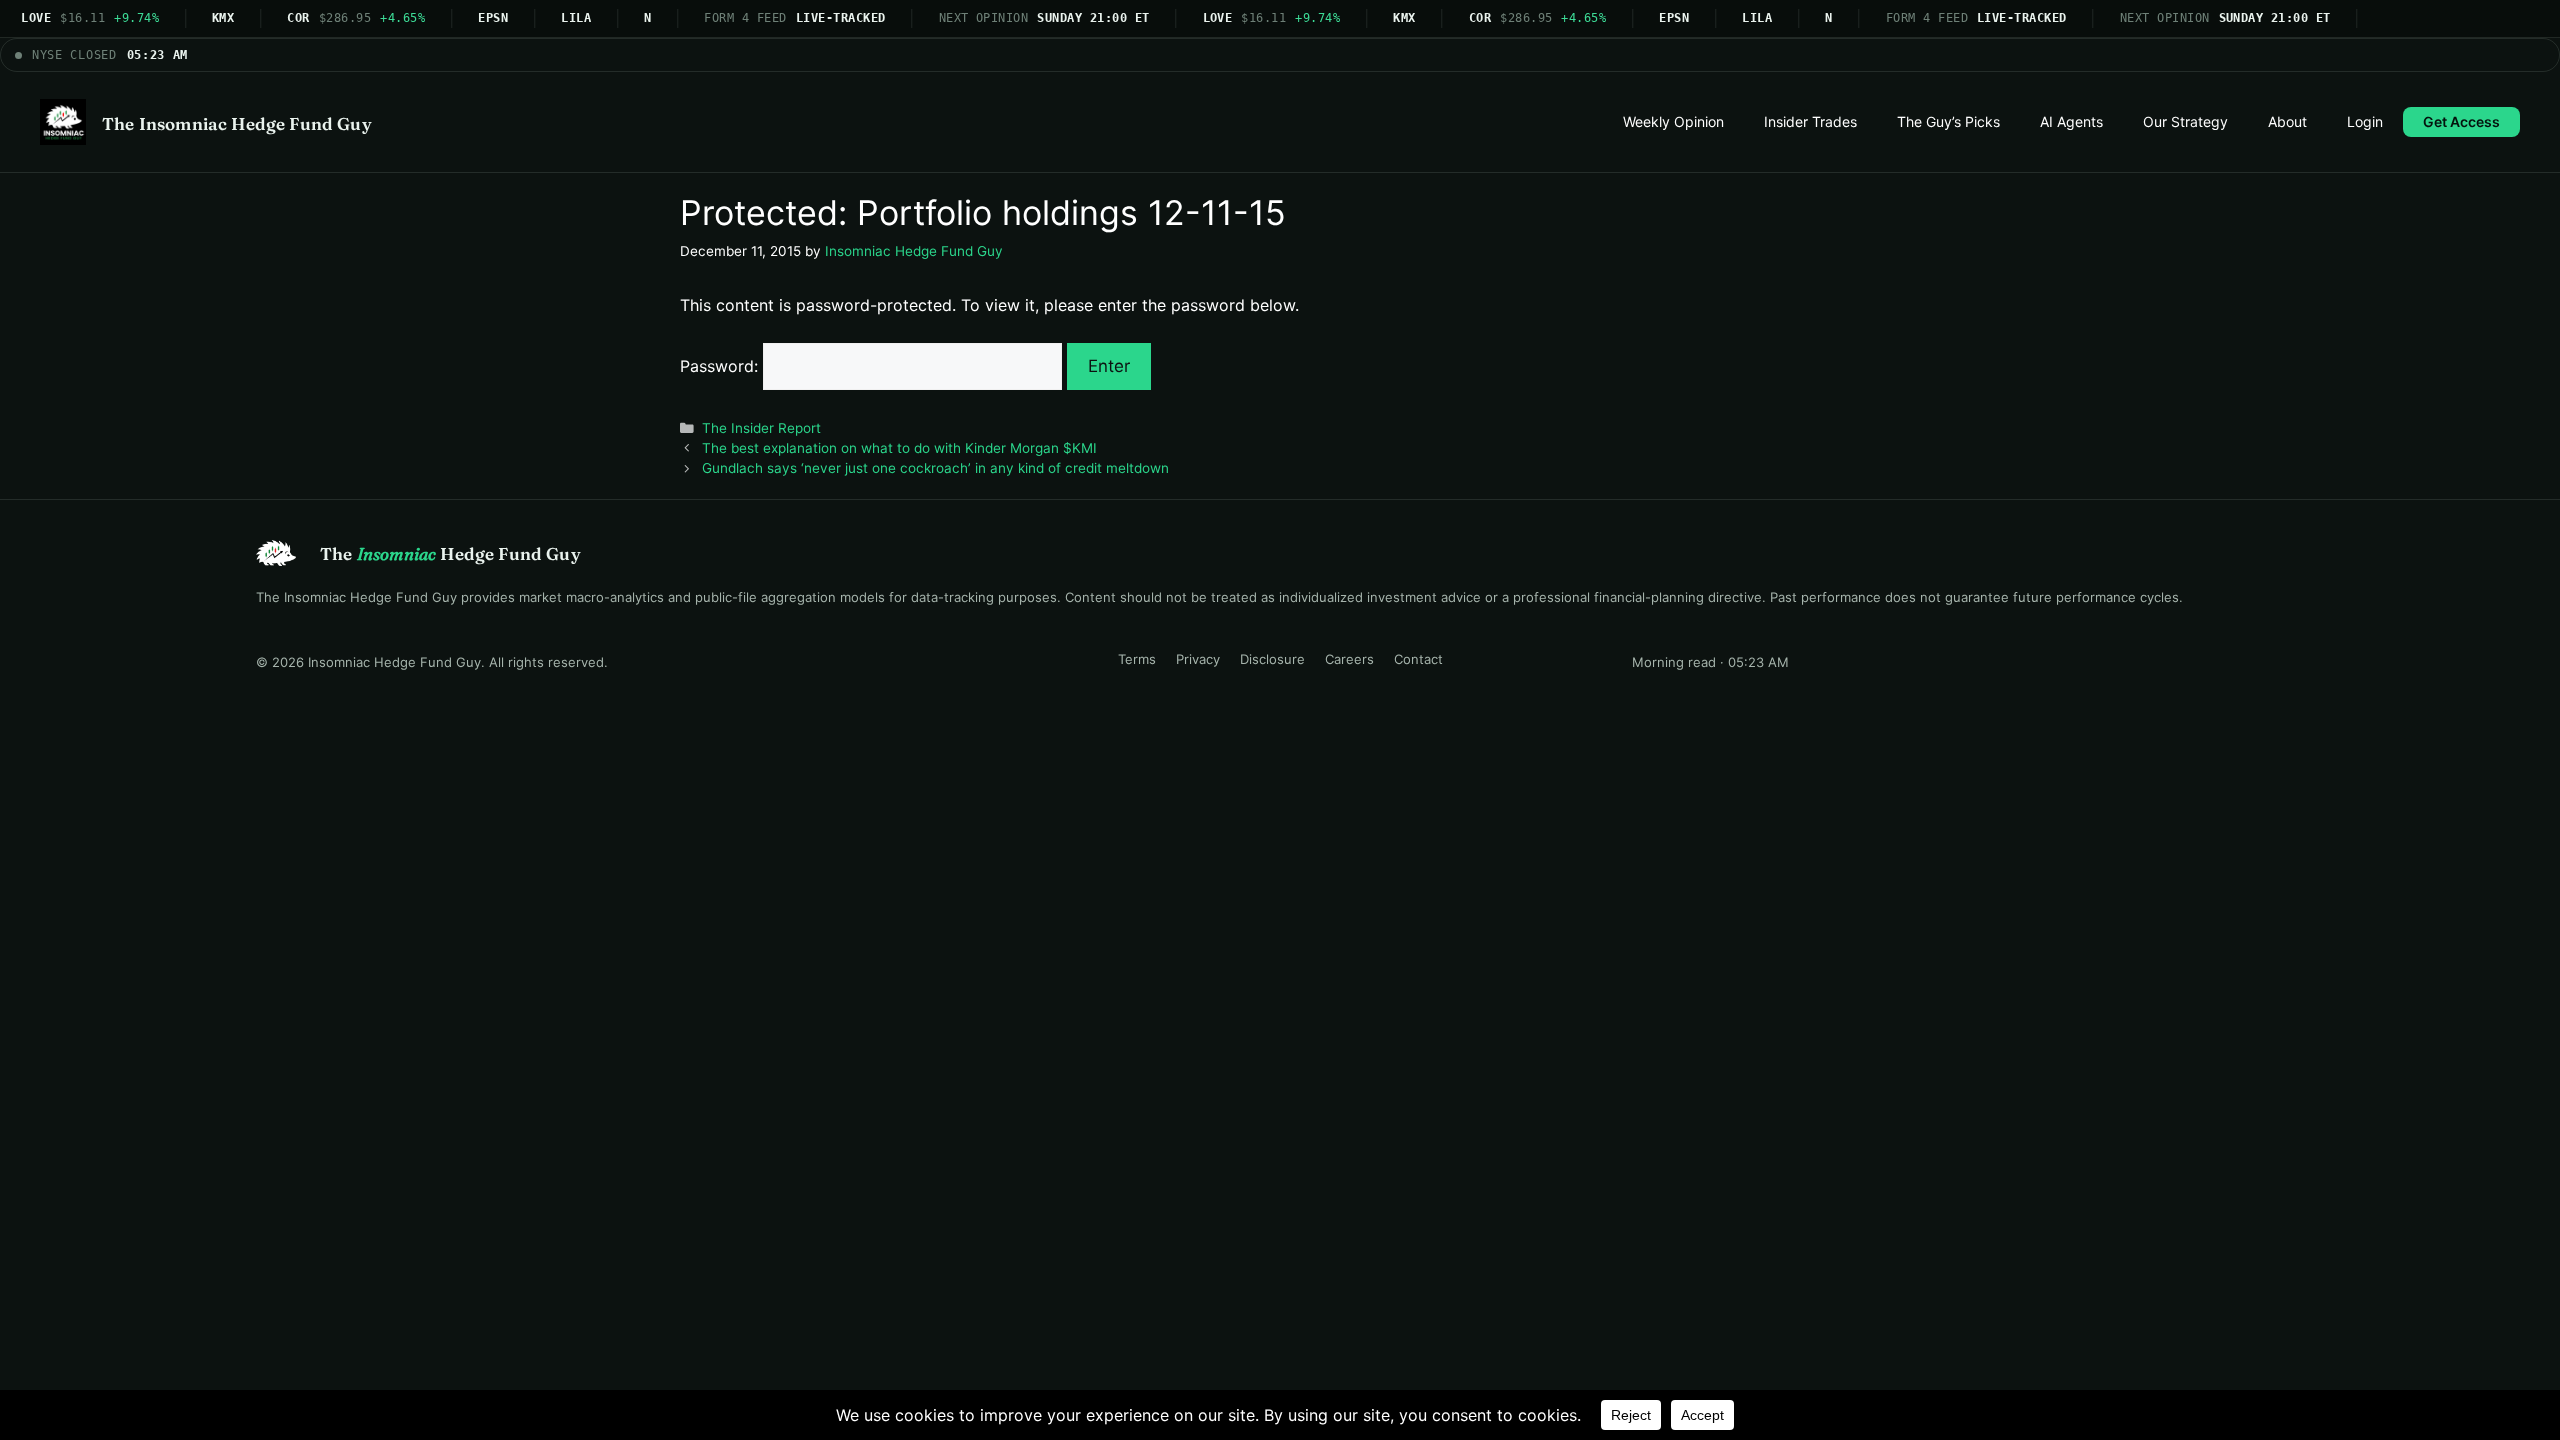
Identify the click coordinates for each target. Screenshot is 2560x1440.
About (2287, 121)
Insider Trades (1810, 121)
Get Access (2461, 121)
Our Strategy (2185, 121)
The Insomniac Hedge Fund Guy (237, 123)
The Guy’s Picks (1948, 121)
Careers (1349, 659)
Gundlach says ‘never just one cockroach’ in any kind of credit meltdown (935, 468)
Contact (1418, 659)
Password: (721, 366)
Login (2365, 121)
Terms (1137, 659)
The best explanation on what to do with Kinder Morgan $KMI (899, 448)
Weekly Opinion (1673, 121)
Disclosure (1272, 659)
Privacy (1198, 659)
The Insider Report (761, 428)
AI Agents (2071, 121)
